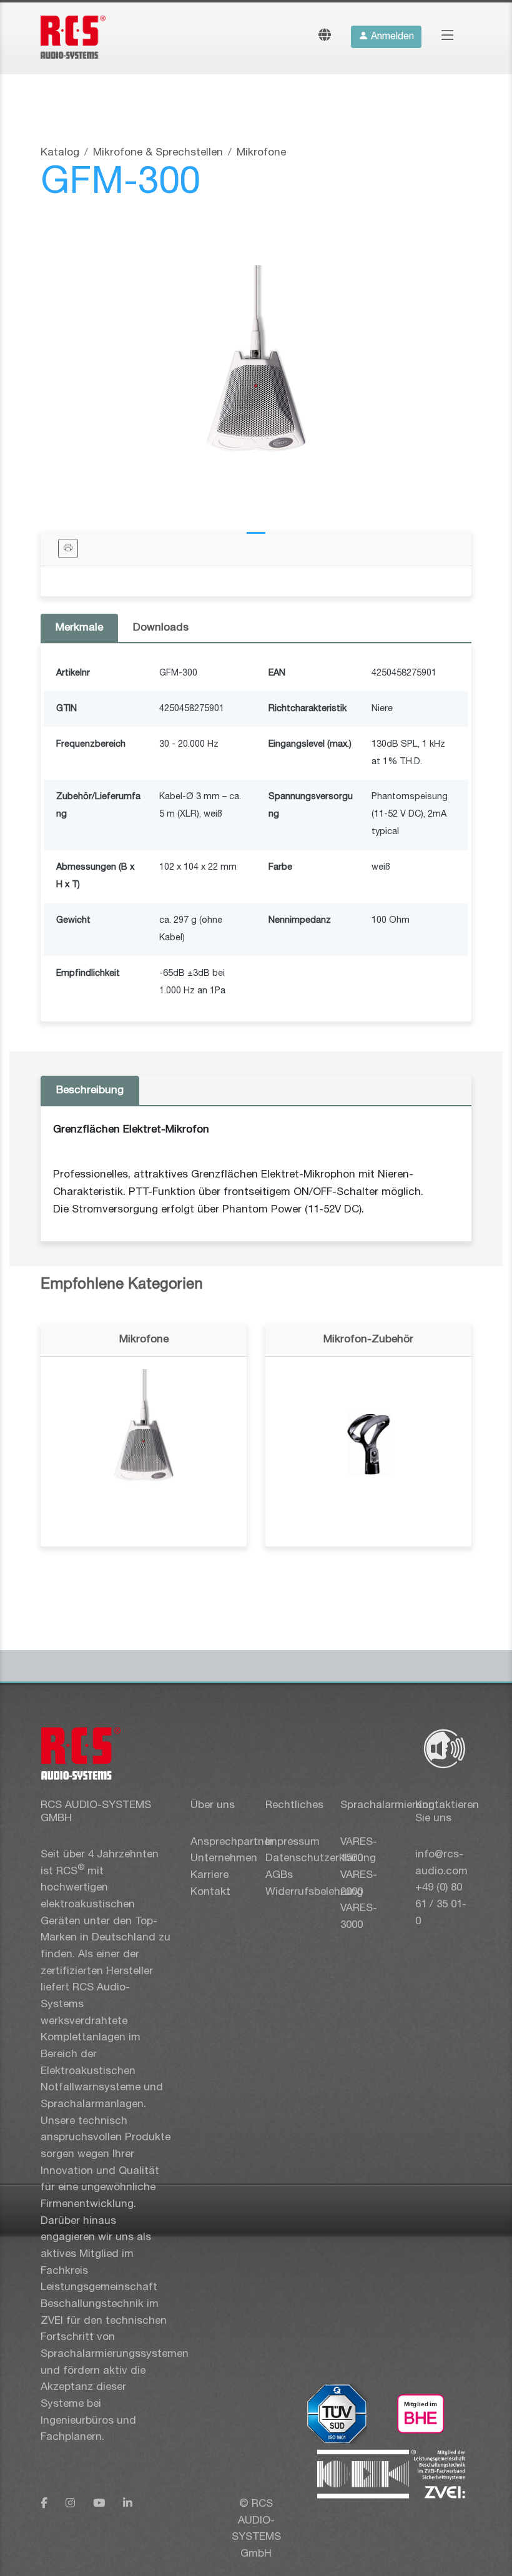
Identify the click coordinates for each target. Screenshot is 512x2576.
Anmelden (391, 37)
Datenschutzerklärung (321, 1858)
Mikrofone (261, 153)
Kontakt (210, 1892)
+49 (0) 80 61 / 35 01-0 (441, 1904)
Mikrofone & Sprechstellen (158, 153)
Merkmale (79, 628)
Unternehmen (224, 1858)
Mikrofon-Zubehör (368, 1340)
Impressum (293, 1842)
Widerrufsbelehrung (314, 1892)
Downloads (161, 628)
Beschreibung (90, 1090)
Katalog (60, 153)
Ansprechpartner (232, 1842)
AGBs (279, 1875)
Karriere (209, 1875)
